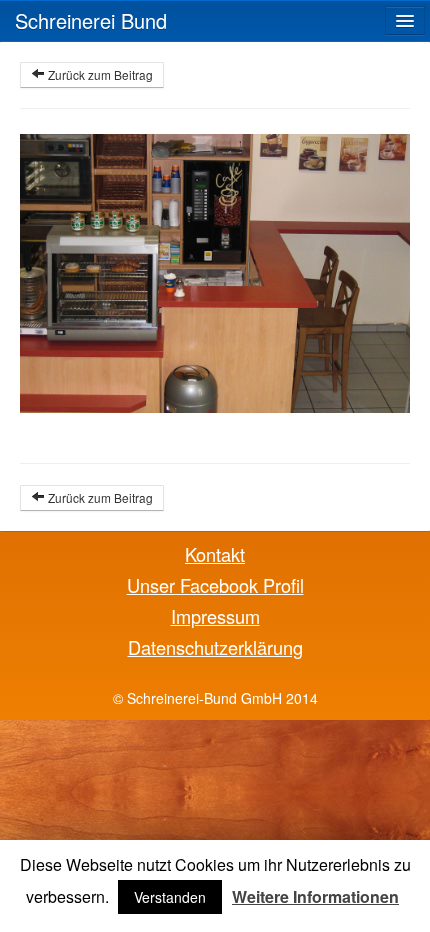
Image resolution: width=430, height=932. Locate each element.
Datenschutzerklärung (215, 647)
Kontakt (215, 554)
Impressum (215, 616)
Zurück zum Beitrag (99, 74)
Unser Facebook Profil (215, 585)
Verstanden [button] (170, 897)
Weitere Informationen (315, 897)
